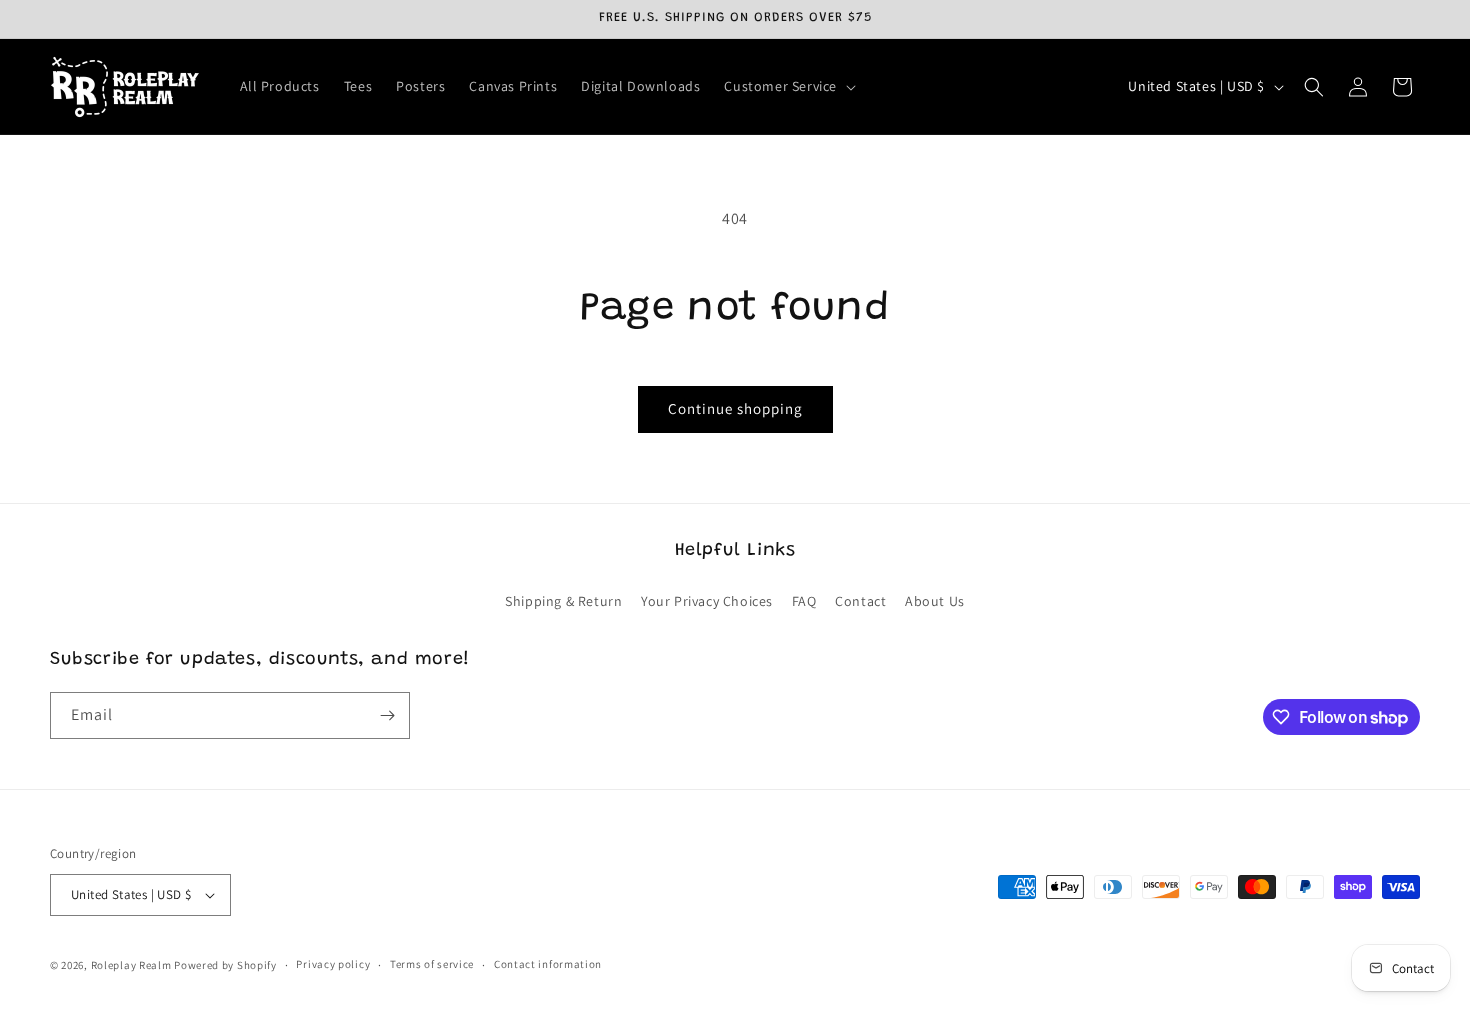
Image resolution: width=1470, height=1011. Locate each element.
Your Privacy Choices (707, 601)
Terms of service (432, 964)
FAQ (804, 601)
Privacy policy (333, 964)
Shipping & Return (563, 601)
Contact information (548, 964)
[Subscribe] (387, 715)
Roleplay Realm (131, 965)
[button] (788, 86)
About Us (935, 601)
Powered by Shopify (225, 965)
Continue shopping (735, 408)
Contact (860, 601)
